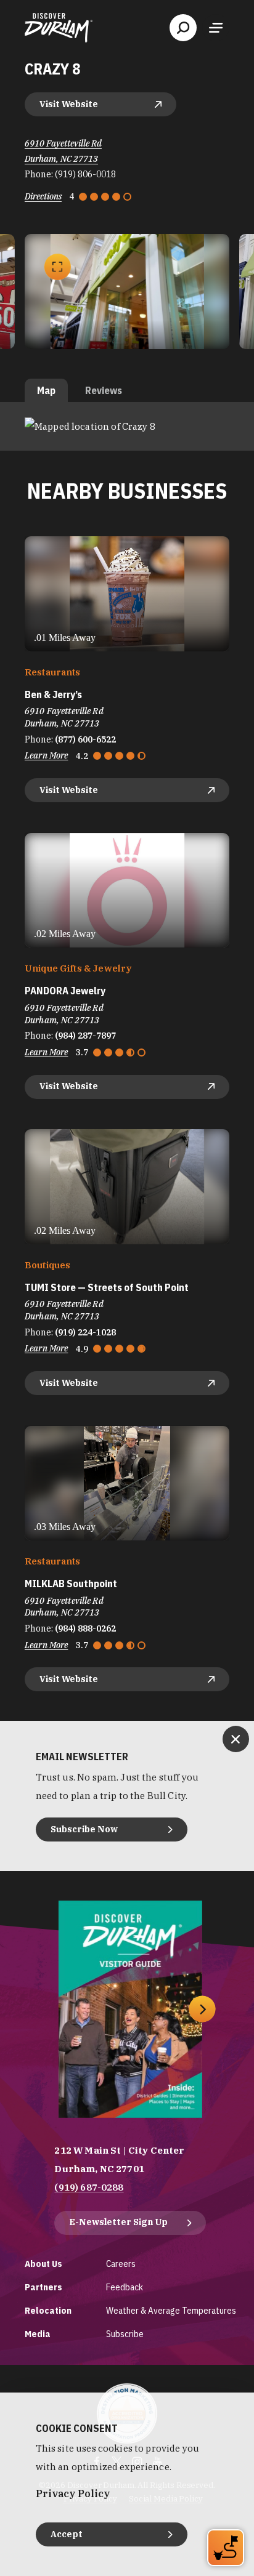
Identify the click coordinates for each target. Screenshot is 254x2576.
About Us (43, 2264)
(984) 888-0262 (85, 1628)
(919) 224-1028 (85, 1332)
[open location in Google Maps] (90, 426)
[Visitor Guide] (130, 2009)
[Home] (59, 28)
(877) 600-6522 (85, 739)
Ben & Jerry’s (53, 695)
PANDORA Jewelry (65, 991)
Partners (43, 2287)
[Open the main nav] (216, 28)
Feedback (125, 2287)
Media (38, 2334)
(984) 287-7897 (85, 1036)
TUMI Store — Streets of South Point (107, 1288)
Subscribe (125, 2334)
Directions (43, 196)
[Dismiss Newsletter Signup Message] (236, 1739)
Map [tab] (46, 390)
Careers (121, 2264)
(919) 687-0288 (89, 2187)
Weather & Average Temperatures (171, 2310)
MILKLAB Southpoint (71, 1584)
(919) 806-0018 (85, 174)
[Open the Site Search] (183, 28)
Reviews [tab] (104, 390)
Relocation (48, 2310)
